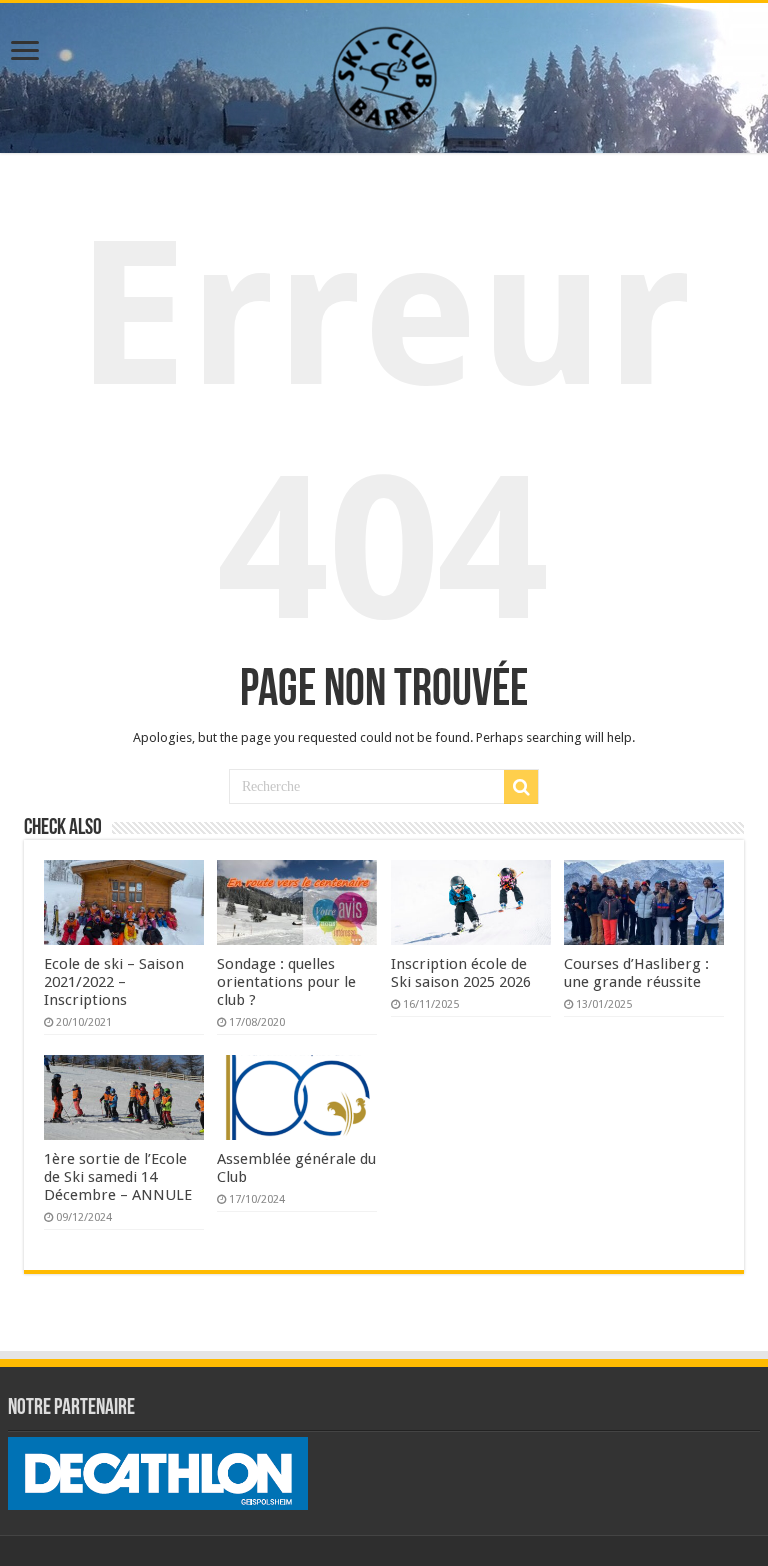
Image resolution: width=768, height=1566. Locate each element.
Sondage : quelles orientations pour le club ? (286, 982)
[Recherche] (521, 787)
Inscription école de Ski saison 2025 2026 (461, 973)
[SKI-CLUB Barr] (384, 74)
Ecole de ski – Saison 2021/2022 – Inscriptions (114, 982)
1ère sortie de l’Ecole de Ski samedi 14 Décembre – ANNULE (118, 1177)
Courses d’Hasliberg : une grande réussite (636, 973)
